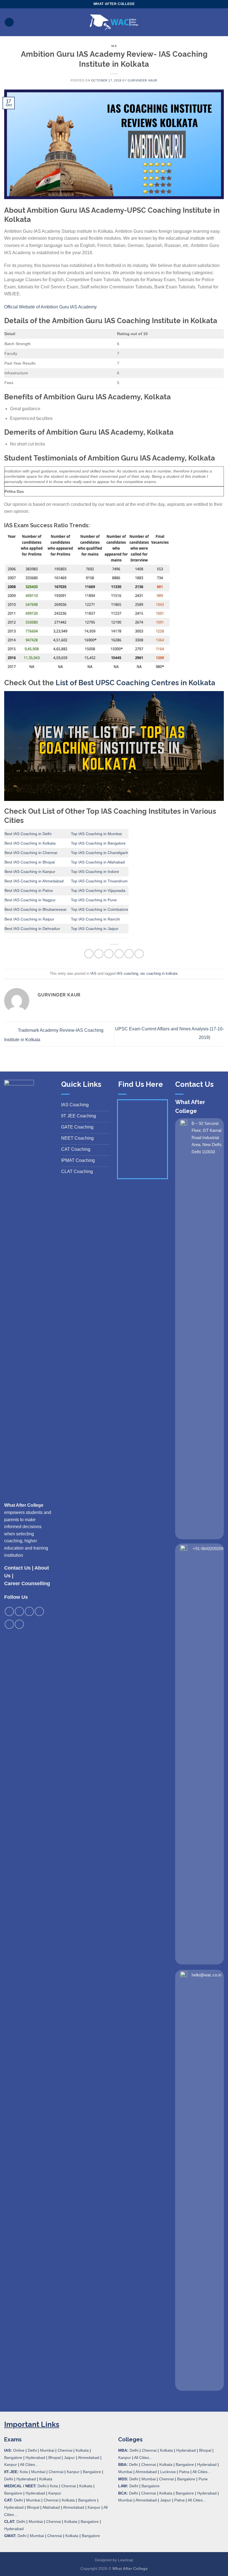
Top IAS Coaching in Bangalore (98, 843)
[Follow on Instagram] (19, 1611)
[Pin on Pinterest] (129, 954)
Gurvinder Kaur (142, 80)
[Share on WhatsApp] (89, 954)
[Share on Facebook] (99, 954)
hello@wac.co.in (206, 1975)
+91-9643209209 (208, 1549)
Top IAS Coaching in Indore (95, 872)
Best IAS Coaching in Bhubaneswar (36, 909)
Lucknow (168, 2472)
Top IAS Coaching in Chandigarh (100, 853)
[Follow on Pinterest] (39, 1611)
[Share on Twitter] (109, 954)
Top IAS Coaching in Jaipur (95, 929)
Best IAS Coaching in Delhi (28, 834)
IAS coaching (127, 973)
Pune (203, 2479)
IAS (114, 46)
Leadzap (126, 2560)
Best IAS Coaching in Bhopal (30, 862)
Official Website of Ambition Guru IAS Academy (50, 307)
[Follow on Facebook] (9, 1611)
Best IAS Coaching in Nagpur (30, 900)
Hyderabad (35, 2458)
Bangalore (13, 2458)
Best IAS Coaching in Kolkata (30, 843)
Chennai (65, 2450)
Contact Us (17, 1568)
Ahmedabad (89, 2458)
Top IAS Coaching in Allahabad (98, 862)
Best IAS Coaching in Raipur (29, 919)
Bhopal (54, 2458)
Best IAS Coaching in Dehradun (32, 929)
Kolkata (82, 2450)
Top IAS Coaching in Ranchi (95, 919)
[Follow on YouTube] (19, 1624)
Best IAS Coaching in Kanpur (30, 872)
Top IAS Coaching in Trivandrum (99, 881)
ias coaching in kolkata (159, 973)
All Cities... (29, 2464)
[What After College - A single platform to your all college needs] (114, 22)
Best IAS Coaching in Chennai (31, 853)
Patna (184, 2472)
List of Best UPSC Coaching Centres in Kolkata (135, 683)
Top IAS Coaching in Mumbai (96, 834)
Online (19, 2450)
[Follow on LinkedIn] (9, 1624)
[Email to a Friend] (119, 954)
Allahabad (51, 2507)
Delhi (32, 2450)
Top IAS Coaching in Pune (94, 900)
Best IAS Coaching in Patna (29, 890)
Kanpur (11, 2464)
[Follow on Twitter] (29, 1611)
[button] (9, 22)
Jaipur (69, 2458)
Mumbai (47, 2450)
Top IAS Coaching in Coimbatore (100, 909)
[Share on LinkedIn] (139, 954)
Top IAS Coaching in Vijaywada (98, 890)
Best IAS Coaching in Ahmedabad (34, 881)
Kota (24, 2472)
